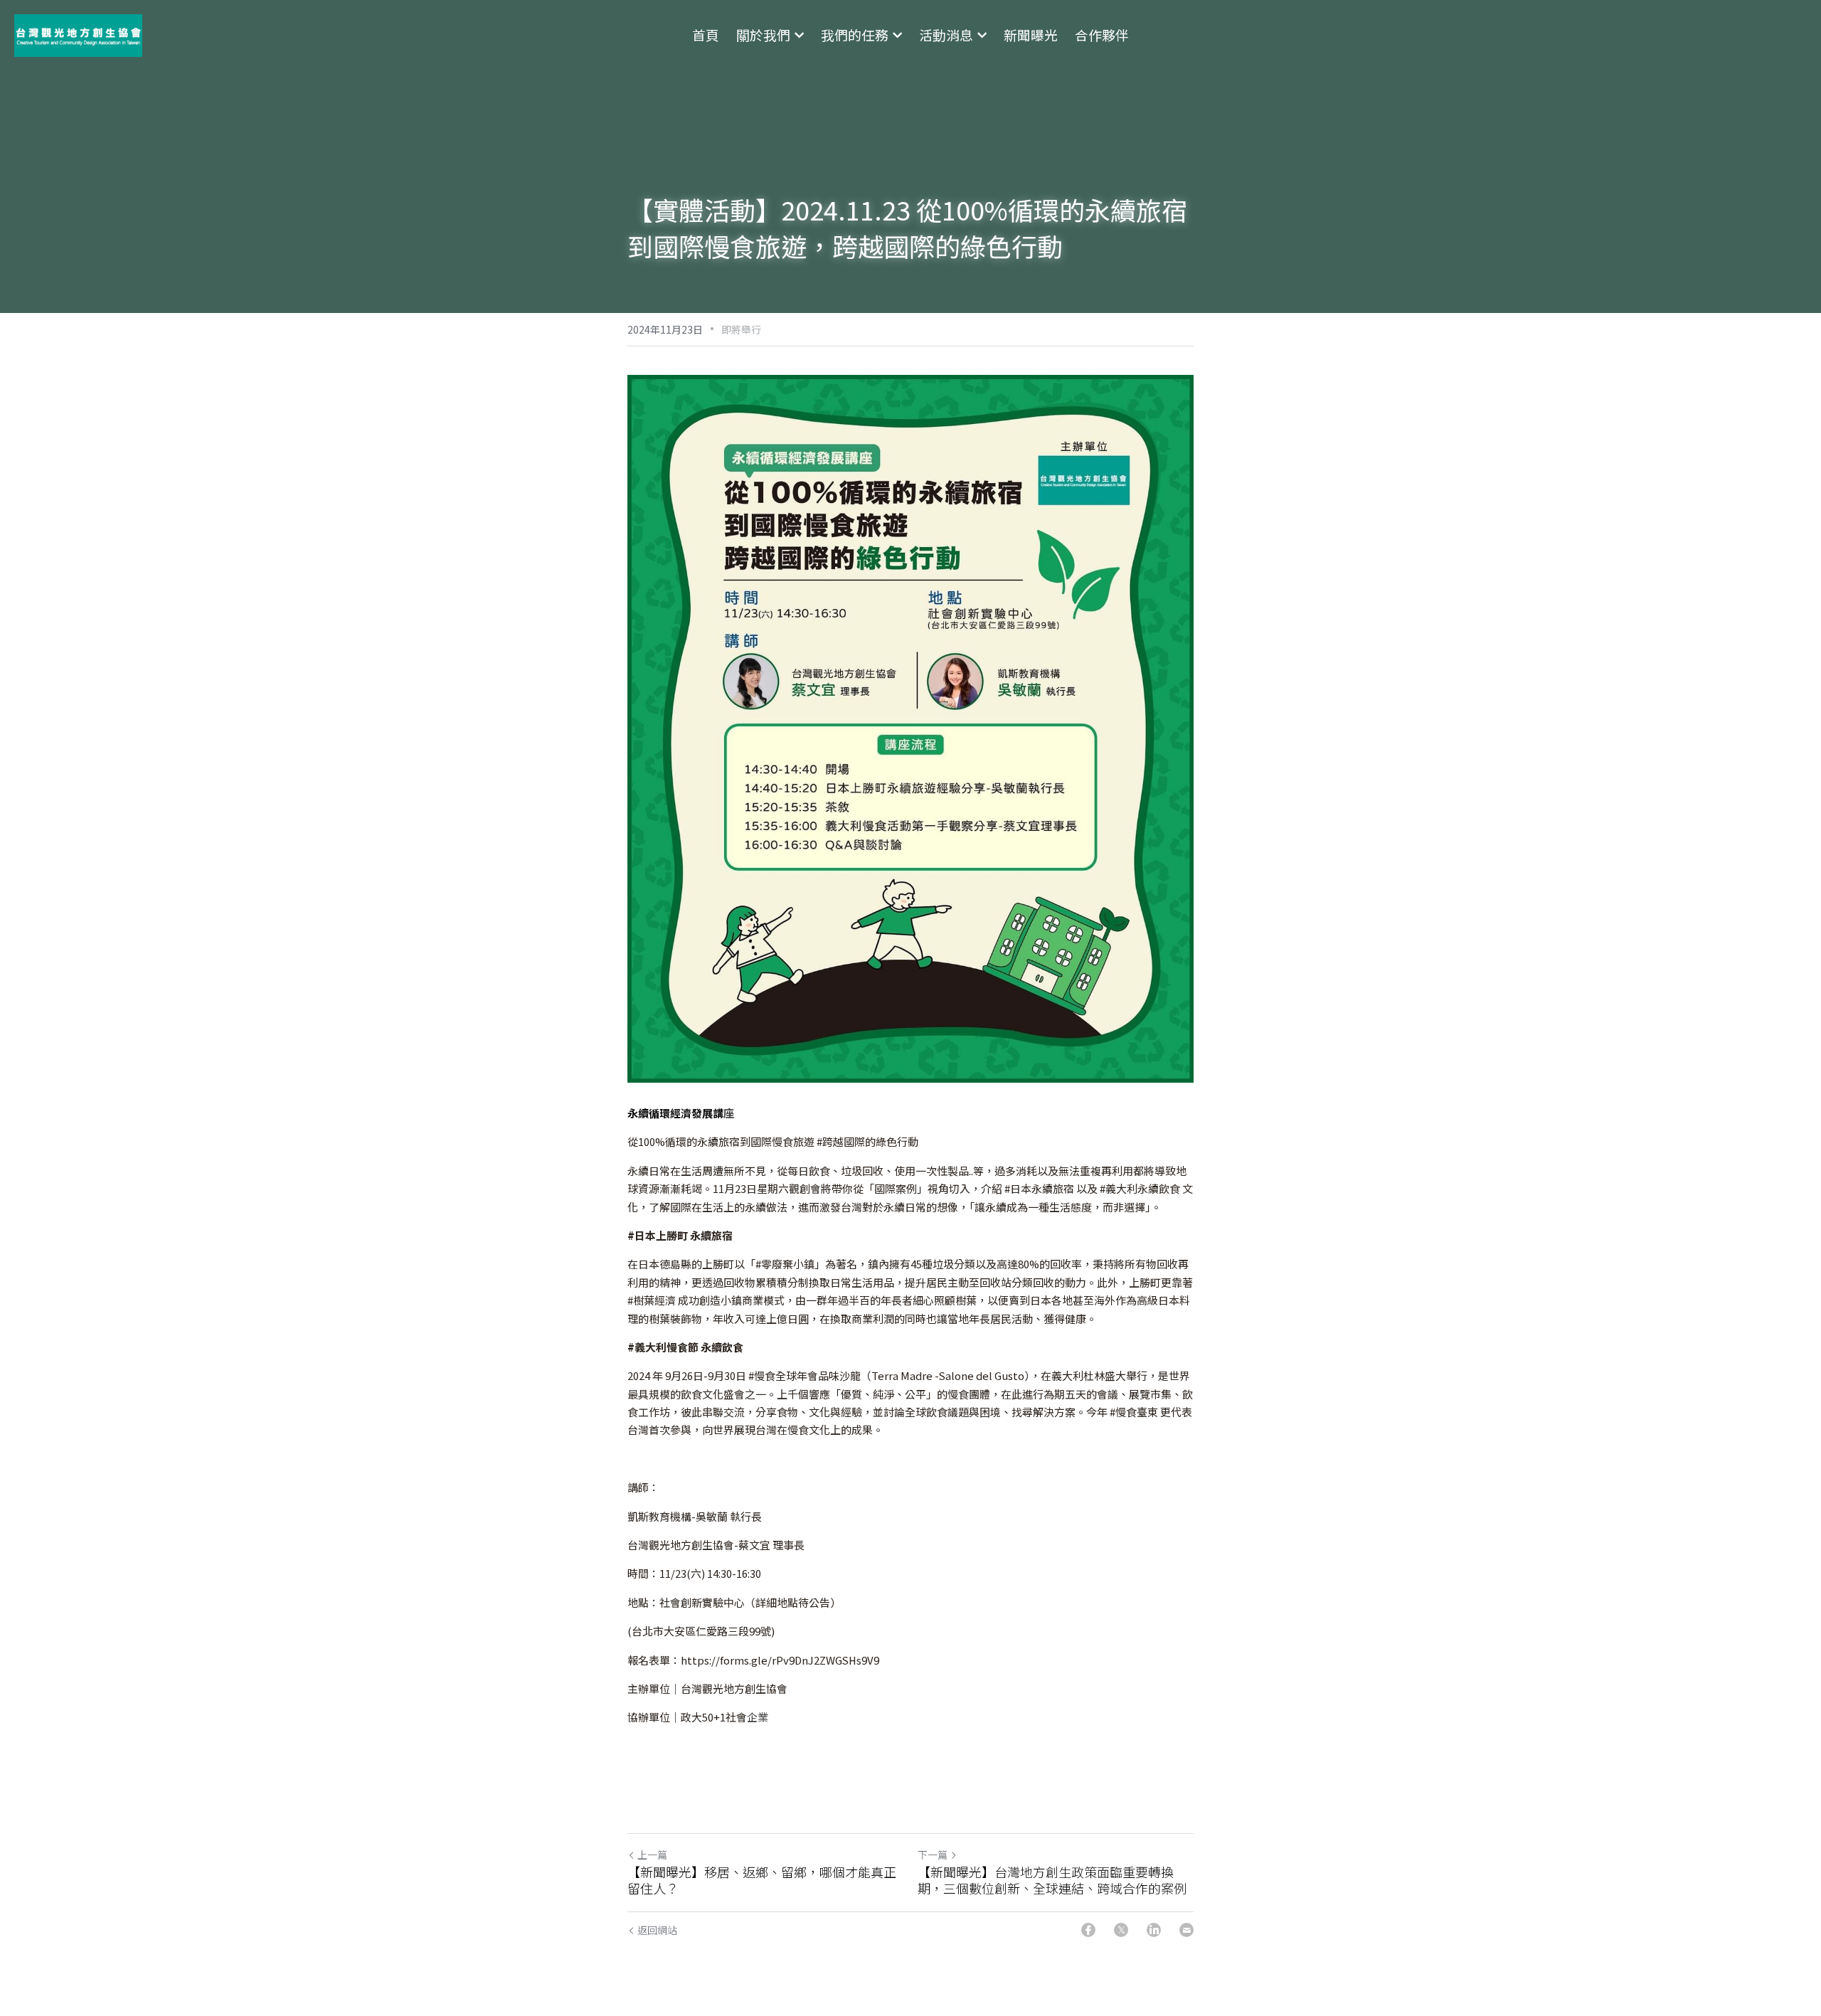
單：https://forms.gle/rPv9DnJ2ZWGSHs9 (763, 1660)
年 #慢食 (1117, 1412)
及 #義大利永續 (1123, 1188)
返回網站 (657, 1930)
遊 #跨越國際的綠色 (850, 1141)
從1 (636, 1141)
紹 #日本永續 (1022, 1188)
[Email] (1186, 1930)
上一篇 (652, 1855)
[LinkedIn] (1154, 1930)
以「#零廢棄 (764, 1264)
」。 (1153, 1207)
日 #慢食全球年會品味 (787, 1375)
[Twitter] (1121, 1930)
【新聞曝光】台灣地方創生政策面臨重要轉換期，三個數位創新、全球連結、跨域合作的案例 (1052, 1880)
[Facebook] (1088, 1930)
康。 (1086, 1319)
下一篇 (933, 1855)
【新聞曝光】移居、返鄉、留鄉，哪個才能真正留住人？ (762, 1880)
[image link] (78, 35)
